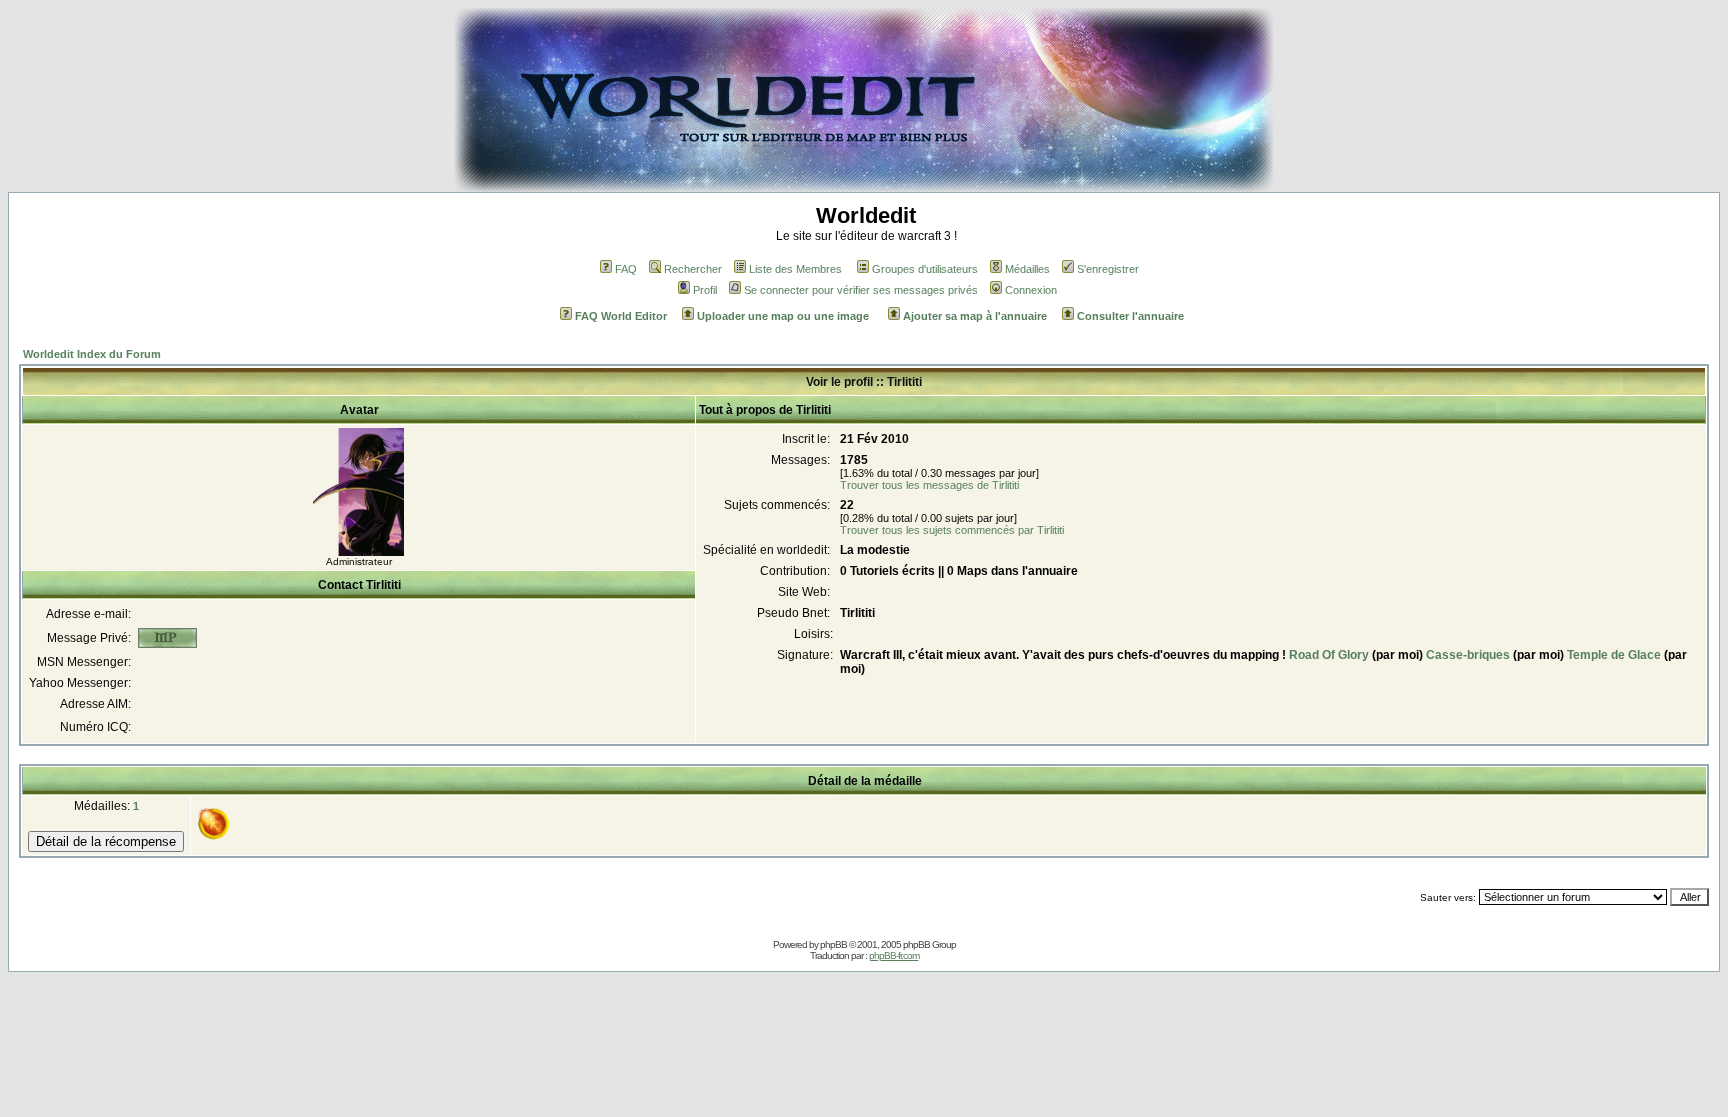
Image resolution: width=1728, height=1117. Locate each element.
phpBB (833, 944)
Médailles (1027, 269)
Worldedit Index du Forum (92, 354)
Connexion (1031, 290)
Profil (705, 290)
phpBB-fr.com (894, 955)
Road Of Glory (1329, 655)
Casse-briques (1468, 655)
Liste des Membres (795, 269)
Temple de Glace (1614, 655)
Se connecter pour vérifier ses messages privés (861, 290)
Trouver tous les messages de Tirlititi (929, 485)
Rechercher (693, 269)
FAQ (626, 269)
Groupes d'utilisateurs (925, 269)
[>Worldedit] (864, 186)
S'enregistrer (1108, 269)
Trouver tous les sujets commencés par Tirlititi (952, 530)
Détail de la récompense (106, 841)
